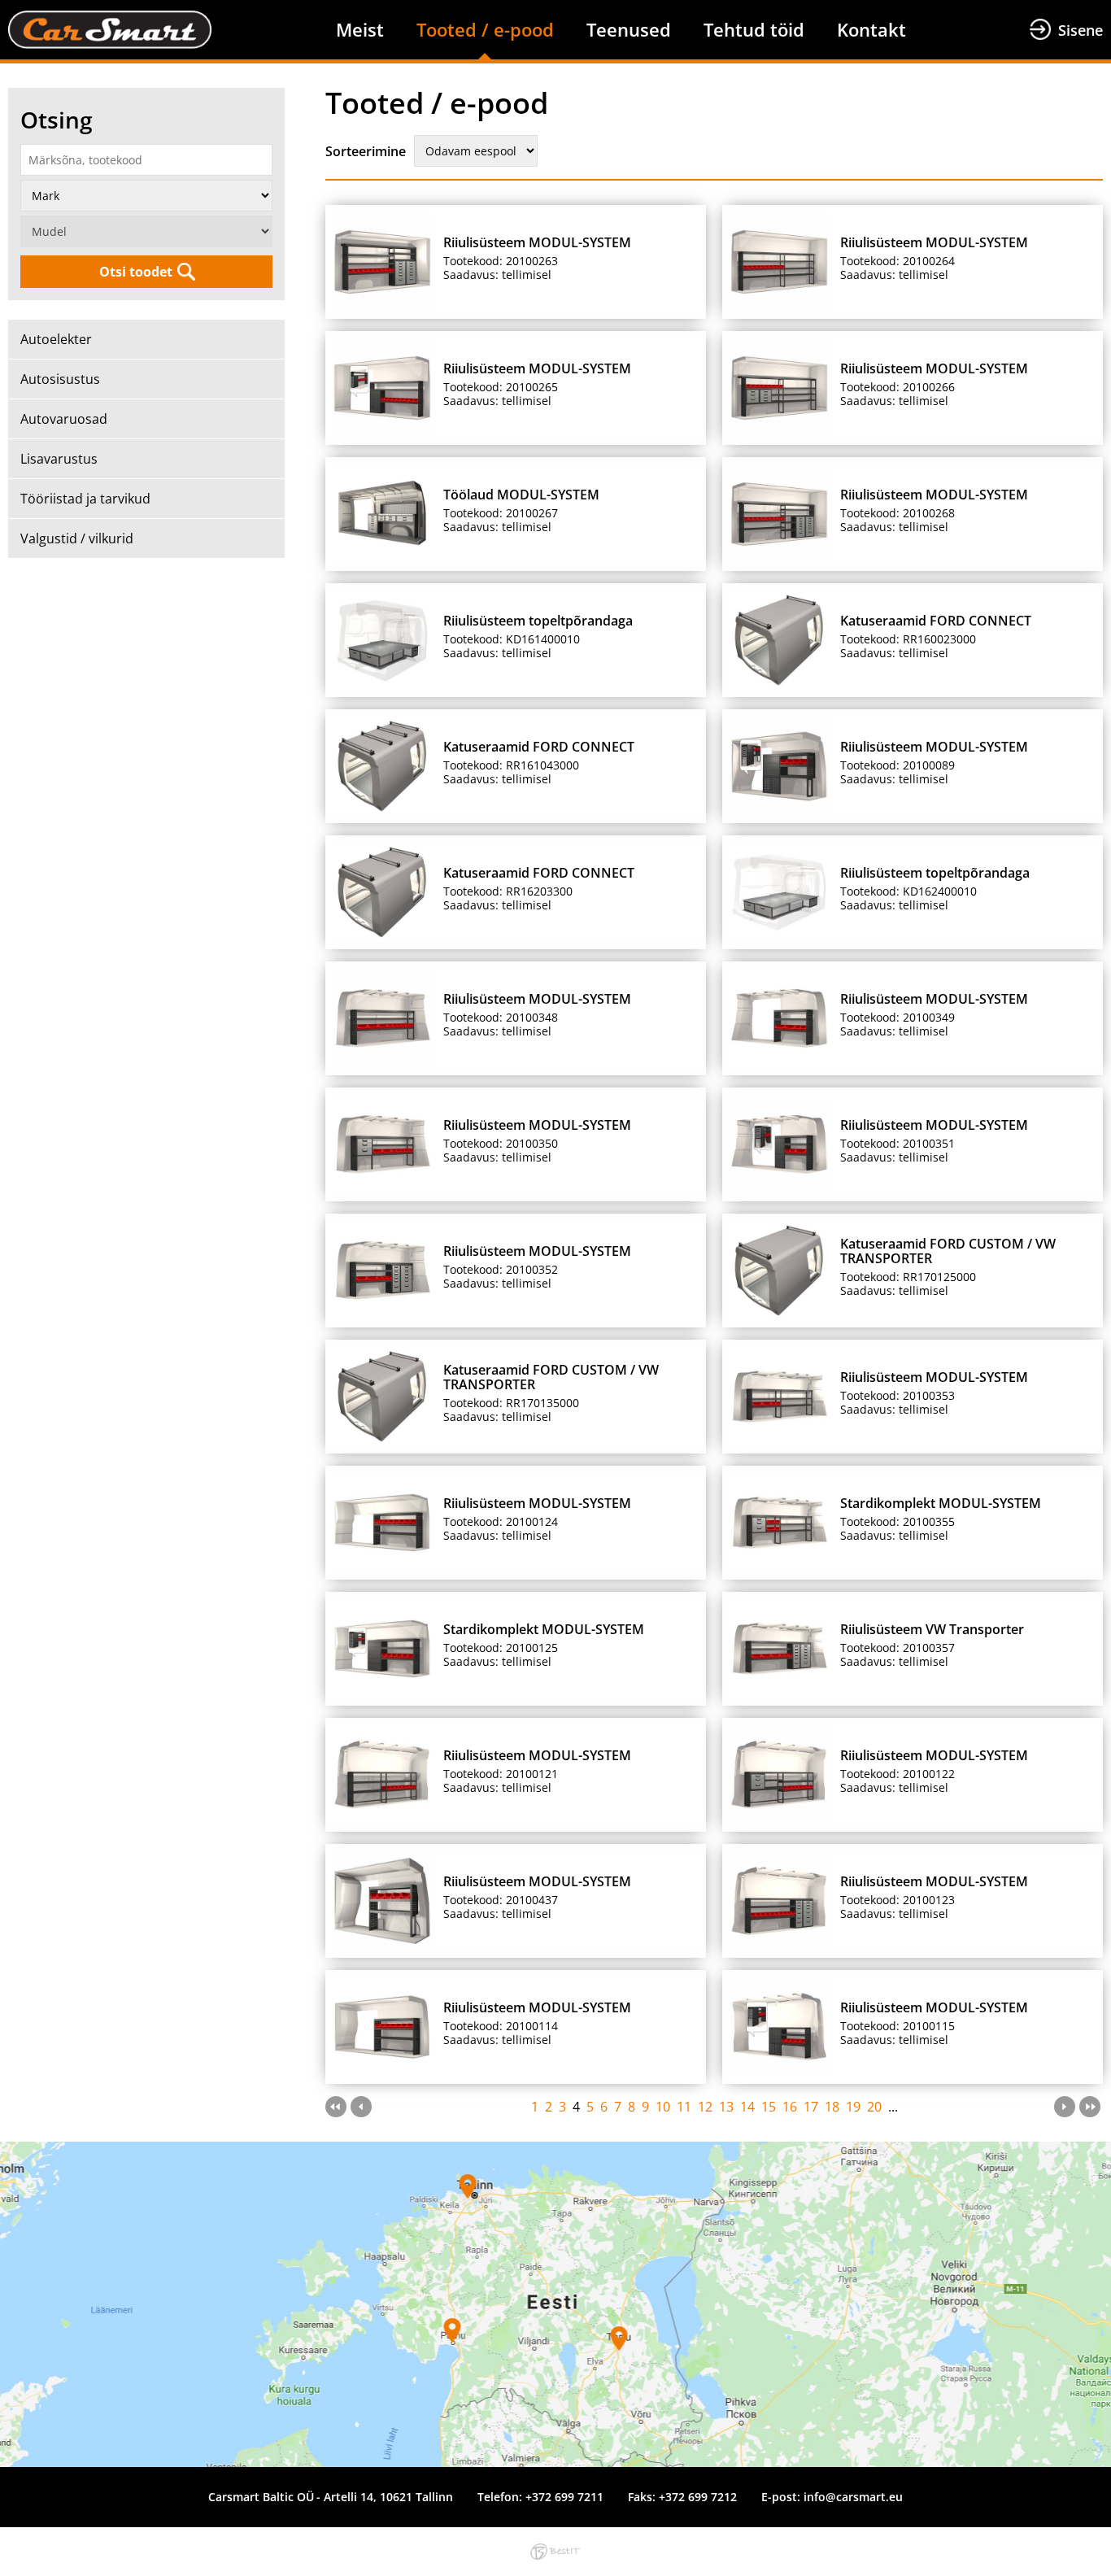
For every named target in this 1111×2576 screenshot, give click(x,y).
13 (726, 2107)
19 (853, 2107)
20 (874, 2107)
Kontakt (871, 29)
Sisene (1081, 30)
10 (663, 2107)
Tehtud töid (754, 29)
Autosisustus (60, 379)
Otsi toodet (136, 272)
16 (790, 2107)
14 (747, 2107)
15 (769, 2107)
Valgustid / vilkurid (77, 538)
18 (832, 2107)
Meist (360, 29)
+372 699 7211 (564, 2497)
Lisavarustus (59, 459)
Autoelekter (56, 339)
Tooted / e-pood (485, 29)
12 (705, 2107)
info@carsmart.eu (853, 2497)
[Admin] (5, 10)
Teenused (629, 29)
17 (811, 2107)
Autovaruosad (64, 419)
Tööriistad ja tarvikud (85, 499)
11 (684, 2107)
